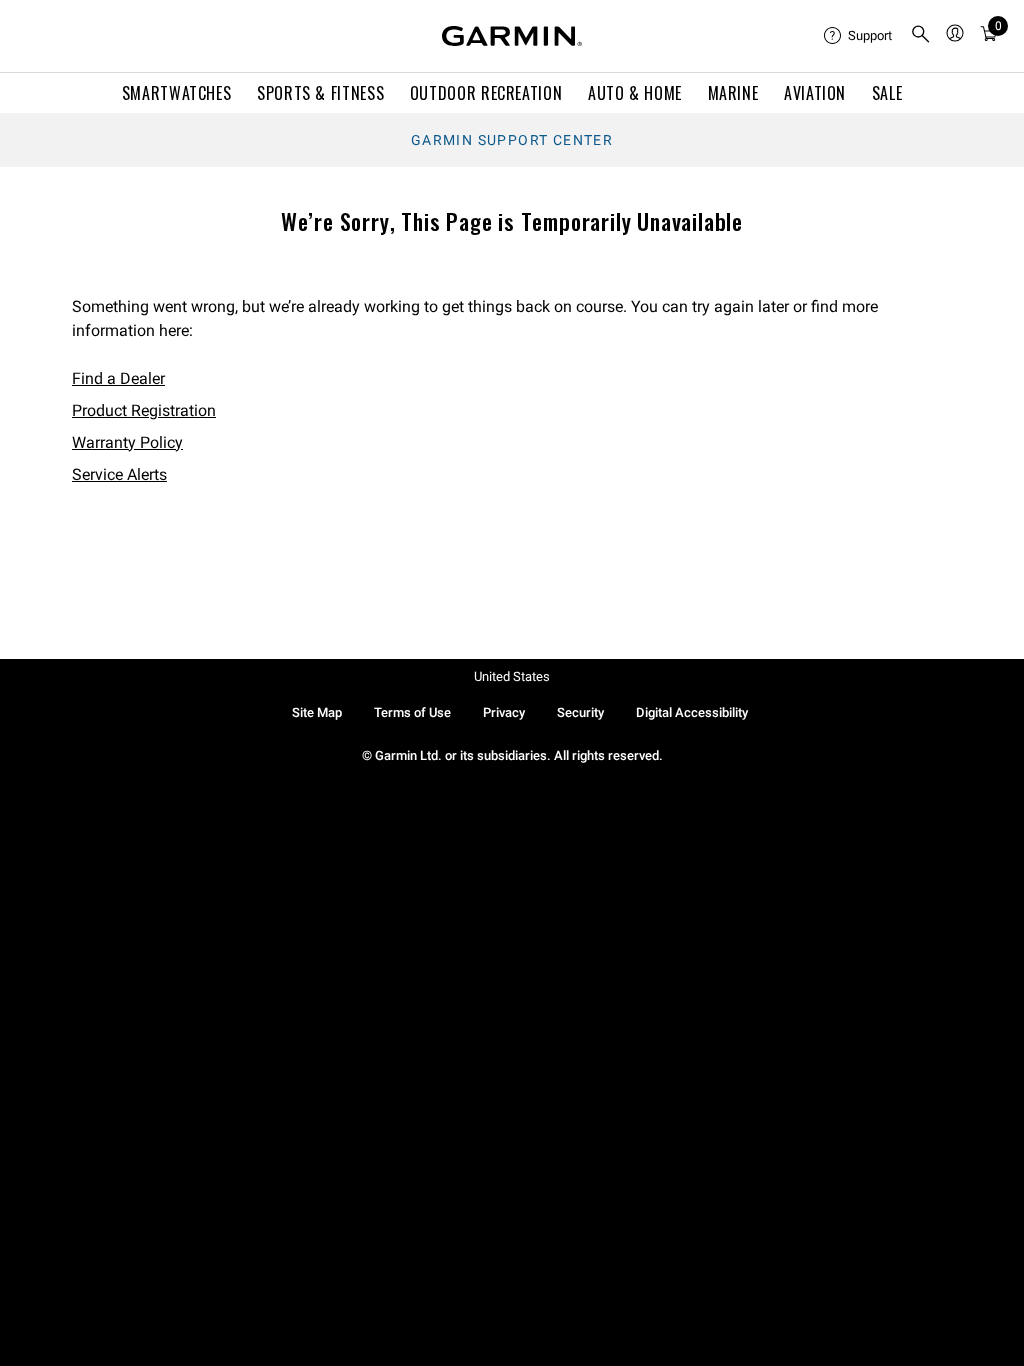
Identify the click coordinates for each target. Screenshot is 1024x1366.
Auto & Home (635, 93)
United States (512, 676)
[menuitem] (859, 36)
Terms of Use (412, 712)
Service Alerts (119, 474)
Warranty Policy (127, 442)
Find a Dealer (118, 378)
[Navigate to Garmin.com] (512, 36)
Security (580, 712)
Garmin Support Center (512, 140)
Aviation (815, 93)
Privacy (504, 712)
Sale (887, 93)
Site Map (317, 712)
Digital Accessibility (692, 712)
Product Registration (144, 410)
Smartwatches (177, 93)
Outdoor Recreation (486, 93)
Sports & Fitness (320, 93)
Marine (733, 93)
